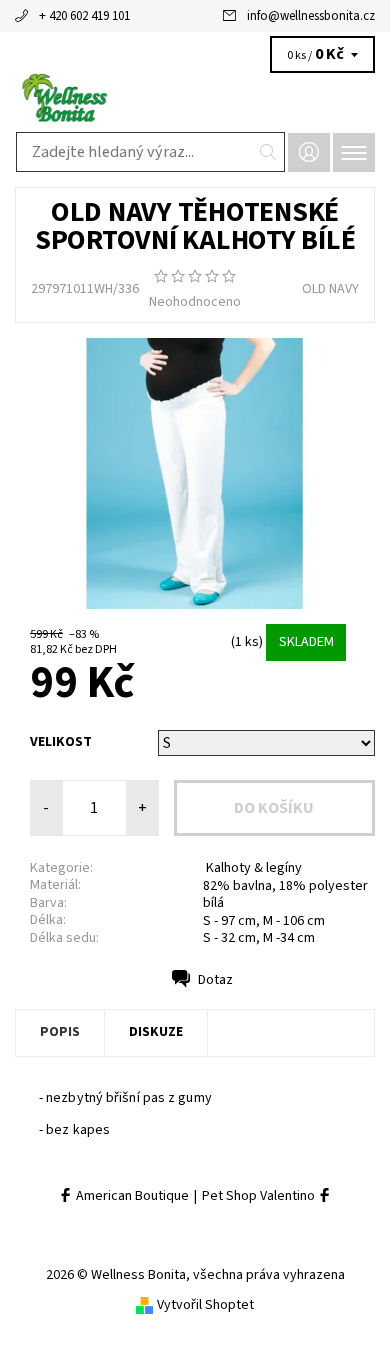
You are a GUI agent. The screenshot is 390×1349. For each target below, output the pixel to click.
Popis (60, 1032)
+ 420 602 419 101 (84, 16)
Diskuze (156, 1032)
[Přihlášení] (309, 152)
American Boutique (131, 1196)
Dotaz (215, 980)
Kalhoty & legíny (252, 868)
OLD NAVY (330, 289)
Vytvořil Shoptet (205, 1305)
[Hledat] (268, 152)
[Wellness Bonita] (195, 98)
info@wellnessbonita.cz (311, 16)
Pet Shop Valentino (260, 1196)
